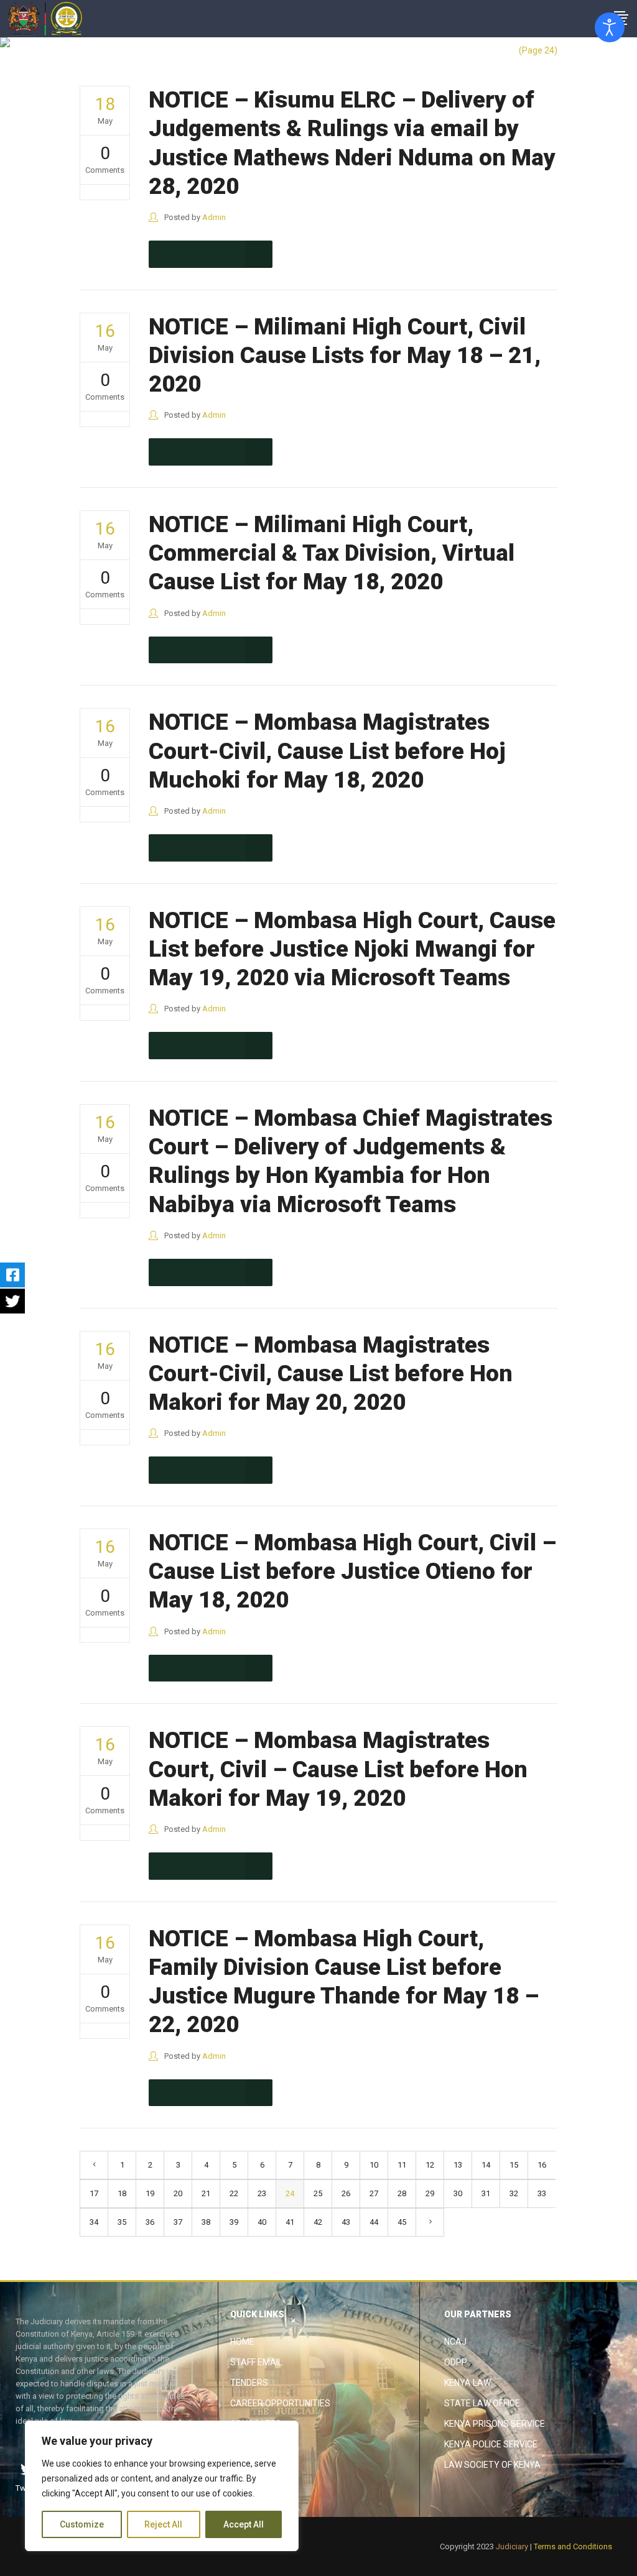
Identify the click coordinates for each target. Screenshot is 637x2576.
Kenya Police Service (491, 2444)
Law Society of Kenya (492, 2465)
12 (430, 2165)
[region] (162, 2486)
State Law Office (482, 2403)
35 (122, 2222)
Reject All (163, 2524)
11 (402, 2165)
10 (374, 2165)
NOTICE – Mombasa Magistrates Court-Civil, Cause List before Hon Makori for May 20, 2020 (331, 1374)
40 (262, 2222)
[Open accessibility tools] (610, 27)
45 (402, 2222)
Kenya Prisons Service (495, 2424)
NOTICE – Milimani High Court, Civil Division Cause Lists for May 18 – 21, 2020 (345, 356)
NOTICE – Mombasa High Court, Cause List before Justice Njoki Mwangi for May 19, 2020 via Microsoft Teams (352, 949)
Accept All (244, 2524)
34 (94, 2222)
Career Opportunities (280, 2403)
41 (290, 2222)
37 (178, 2222)
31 (486, 2193)
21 (206, 2193)
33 (542, 2193)
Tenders (249, 2383)
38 (206, 2222)
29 (430, 2193)
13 (458, 2165)
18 (122, 2193)
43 (346, 2222)
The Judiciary (484, 50)
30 (458, 2193)
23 (262, 2193)
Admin (214, 217)
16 (542, 2165)
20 (178, 2193)
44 (374, 2222)
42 (318, 2222)
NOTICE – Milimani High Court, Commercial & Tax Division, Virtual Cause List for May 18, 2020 (332, 553)
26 (346, 2193)
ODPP (456, 2362)
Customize (82, 2524)
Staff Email (256, 2362)
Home (242, 2342)
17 (94, 2193)
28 (402, 2193)
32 (514, 2193)
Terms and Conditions (573, 2546)
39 (234, 2222)
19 (150, 2193)
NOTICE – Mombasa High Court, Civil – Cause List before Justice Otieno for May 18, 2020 (352, 1571)
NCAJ (455, 2342)
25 (318, 2193)
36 (150, 2222)
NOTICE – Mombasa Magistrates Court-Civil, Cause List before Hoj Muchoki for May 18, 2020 (327, 751)
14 (486, 2165)
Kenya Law (467, 2383)
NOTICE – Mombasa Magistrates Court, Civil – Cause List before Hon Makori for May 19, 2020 (338, 1769)
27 (374, 2193)
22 (234, 2193)
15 (514, 2165)
